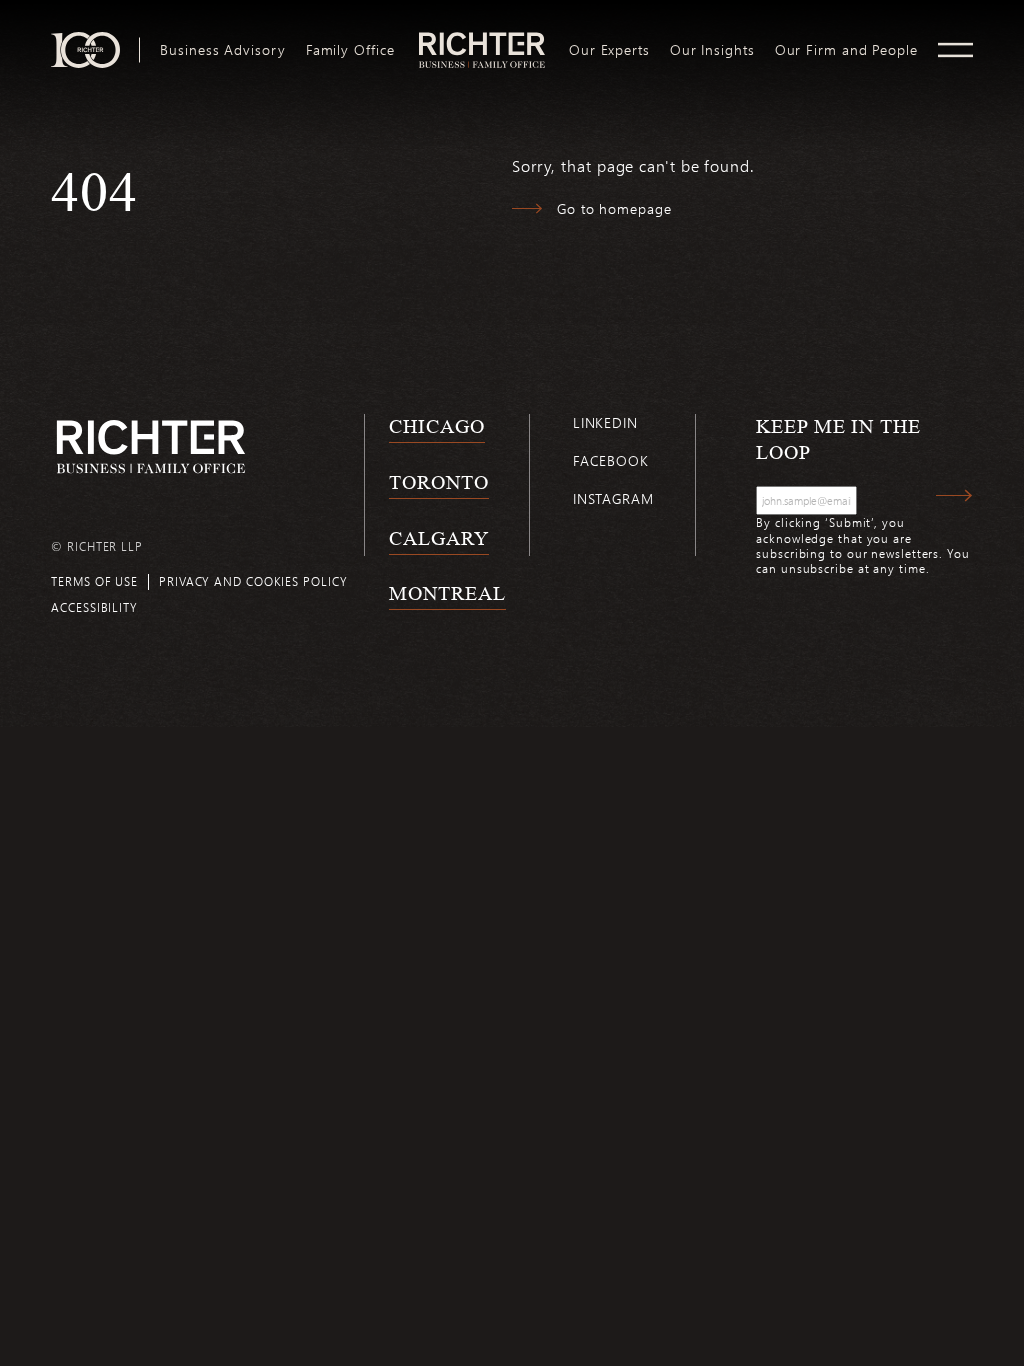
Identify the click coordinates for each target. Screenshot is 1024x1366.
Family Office (350, 50)
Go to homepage (614, 208)
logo (481, 40)
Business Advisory (222, 50)
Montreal (447, 593)
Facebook (611, 460)
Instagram (613, 498)
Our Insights (712, 50)
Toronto (438, 482)
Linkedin (605, 422)
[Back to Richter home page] (151, 446)
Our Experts (609, 50)
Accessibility (94, 607)
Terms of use (94, 581)
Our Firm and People (846, 50)
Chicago (436, 426)
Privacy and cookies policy (253, 581)
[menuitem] (222, 50)
